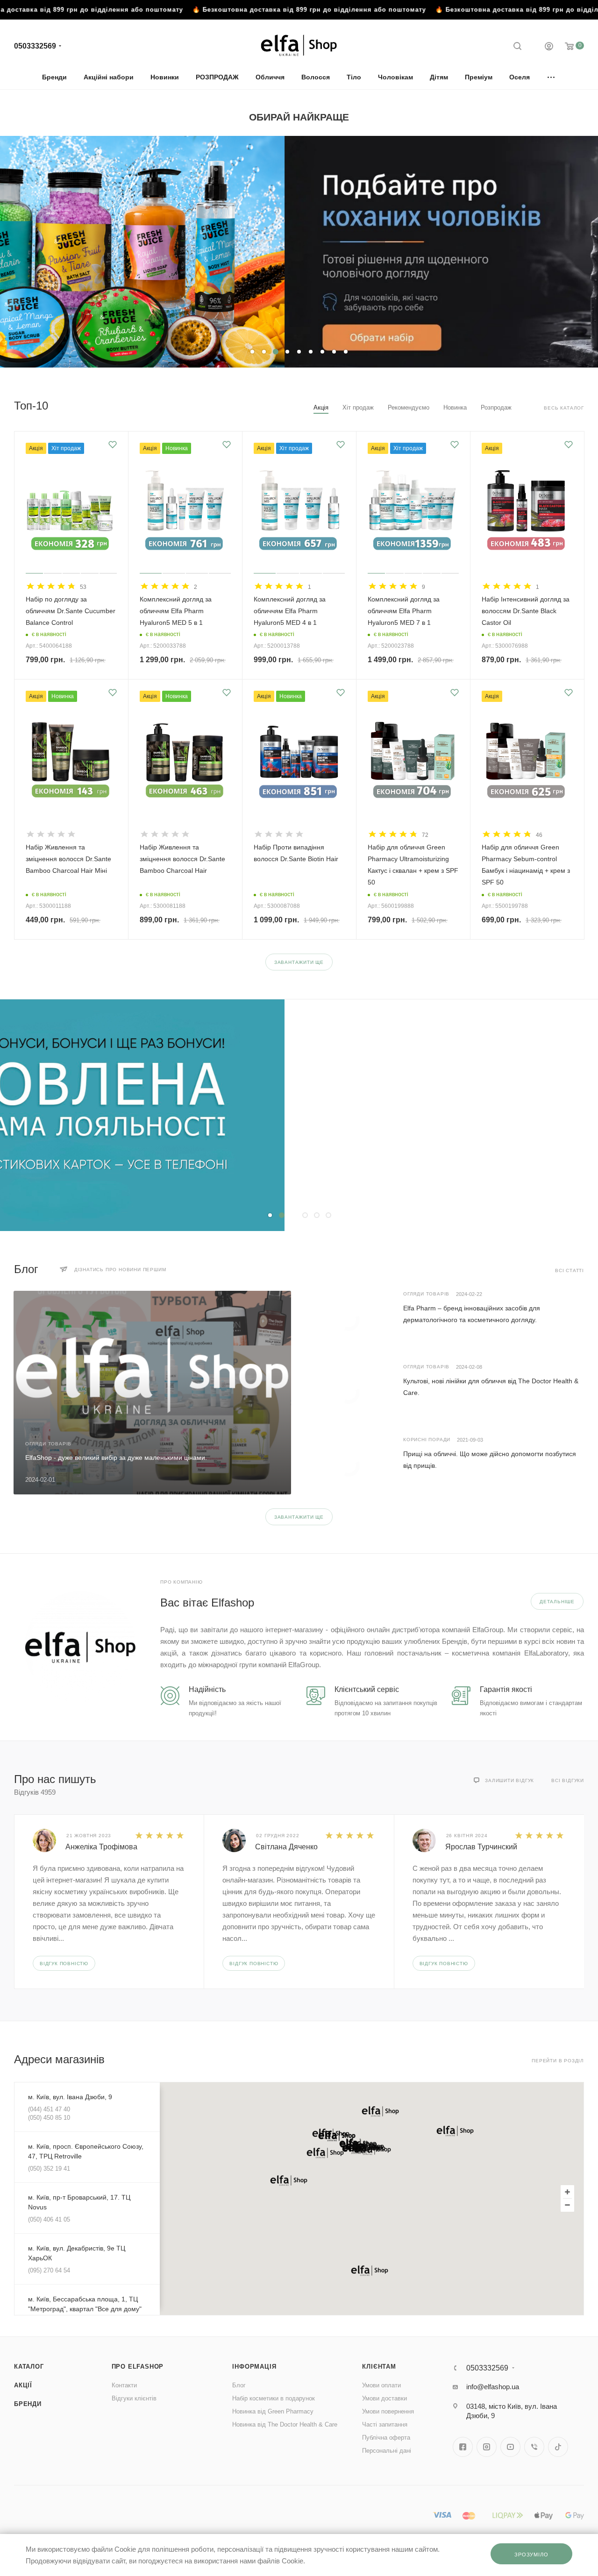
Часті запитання (385, 2424)
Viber (534, 2447)
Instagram (487, 2447)
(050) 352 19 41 (49, 2169)
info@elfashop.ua (493, 2387)
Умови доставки (384, 2398)
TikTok (558, 2447)
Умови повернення (388, 2411)
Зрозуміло (531, 2555)
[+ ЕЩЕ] (552, 77)
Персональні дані (387, 2451)
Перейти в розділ (558, 2061)
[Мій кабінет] (549, 47)
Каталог (29, 2367)
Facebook (463, 2447)
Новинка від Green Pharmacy (273, 2411)
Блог (239, 2385)
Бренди (28, 2404)
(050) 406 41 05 (49, 2219)
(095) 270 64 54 (49, 2270)
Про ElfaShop (138, 2367)
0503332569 (35, 46)
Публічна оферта (386, 2438)
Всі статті (570, 1270)
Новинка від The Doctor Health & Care (285, 2424)
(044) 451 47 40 (49, 2109)
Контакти (124, 2385)
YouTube (510, 2447)
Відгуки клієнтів (134, 2398)
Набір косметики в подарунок (274, 2398)
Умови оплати (381, 2385)
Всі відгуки (568, 1780)
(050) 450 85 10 (49, 2118)
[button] (325, 2153)
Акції (23, 2385)
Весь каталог (564, 408)
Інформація (254, 2367)
